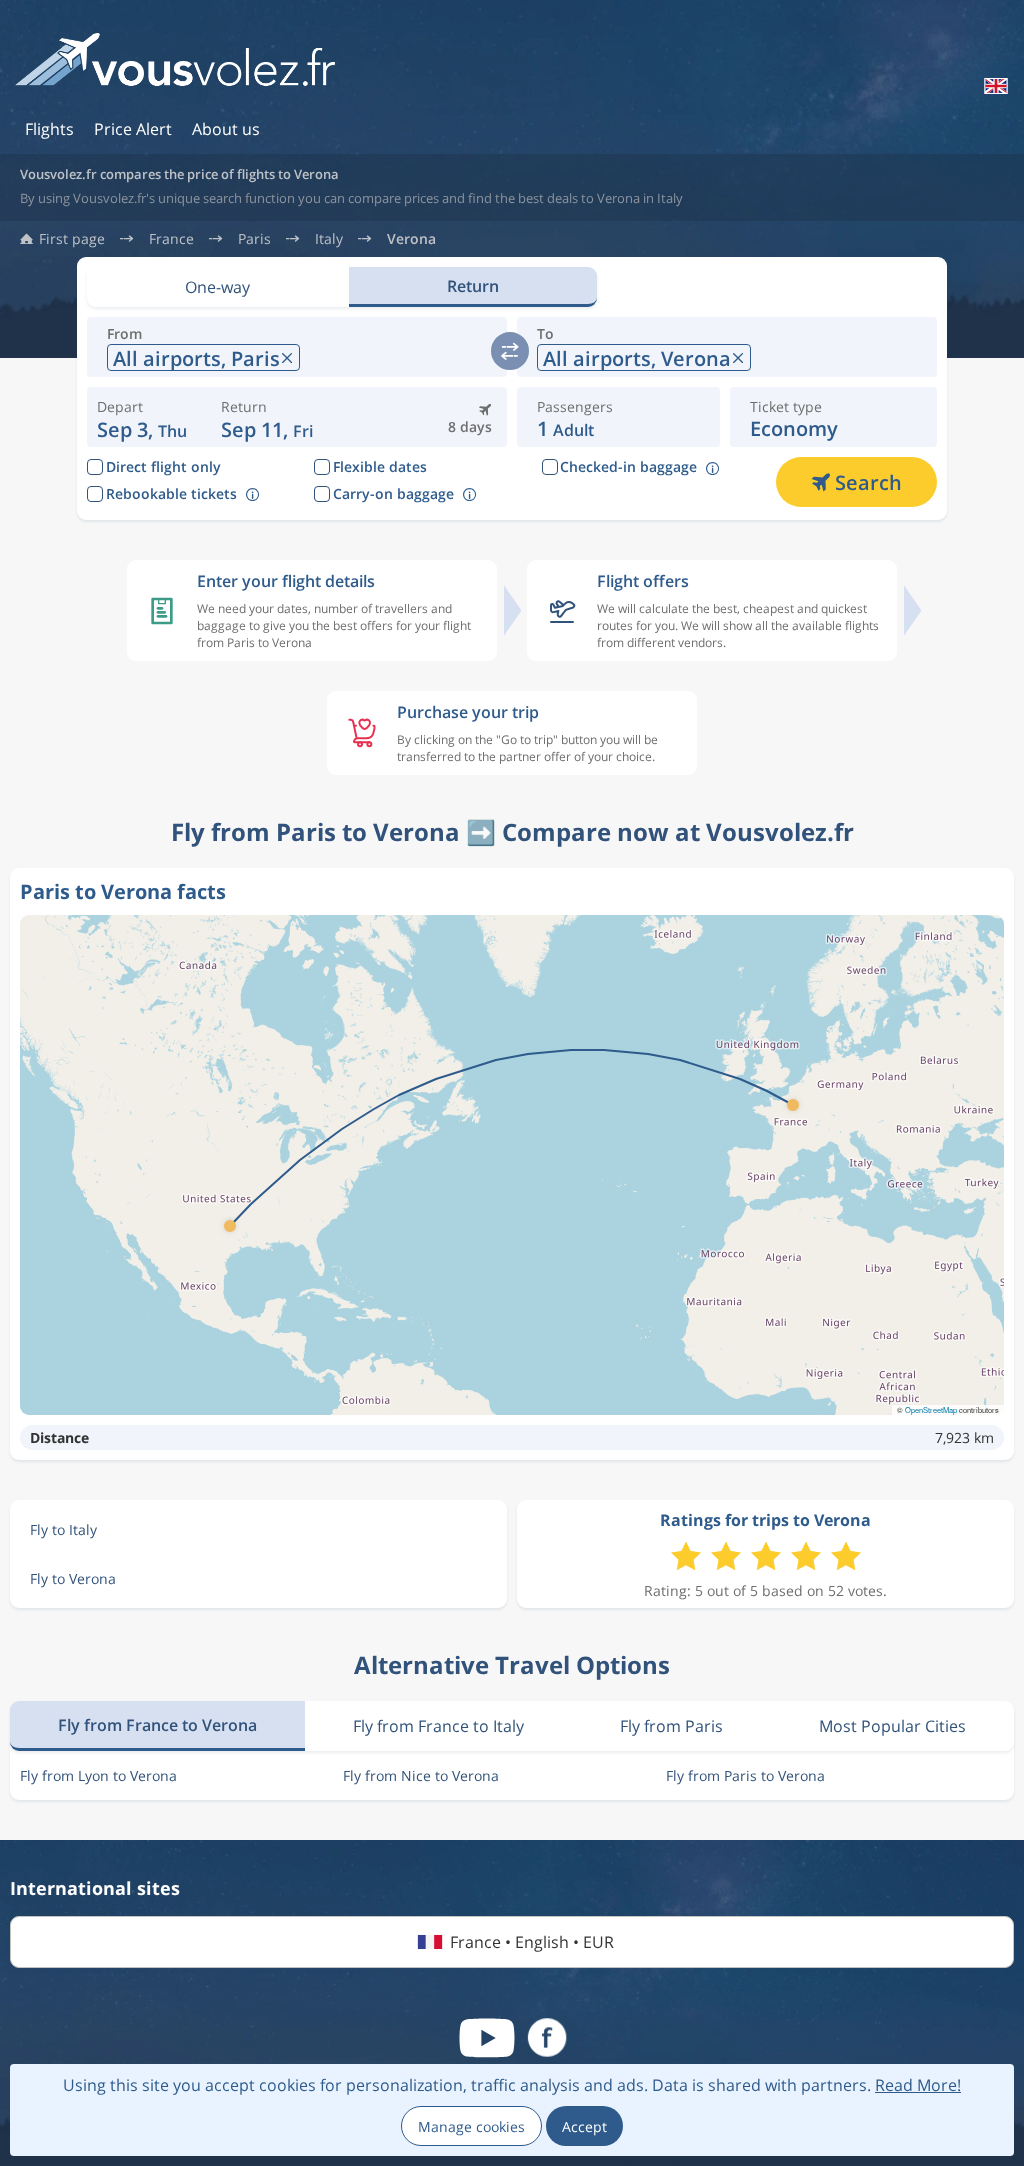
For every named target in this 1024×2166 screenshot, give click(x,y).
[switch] (510, 351)
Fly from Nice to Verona (421, 1775)
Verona (411, 239)
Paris (254, 239)
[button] (268, 417)
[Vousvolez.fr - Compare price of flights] (175, 66)
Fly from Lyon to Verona (98, 1775)
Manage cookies (471, 2126)
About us (226, 129)
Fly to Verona (73, 1578)
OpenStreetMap (931, 1409)
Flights (49, 129)
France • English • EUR (532, 1942)
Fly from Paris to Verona (745, 1775)
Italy (329, 239)
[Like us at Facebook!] (547, 2038)
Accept (584, 2126)
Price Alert (133, 129)
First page (72, 239)
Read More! (918, 2085)
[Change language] (994, 86)
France (171, 239)
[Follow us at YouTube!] (487, 2038)
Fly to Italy (63, 1529)
